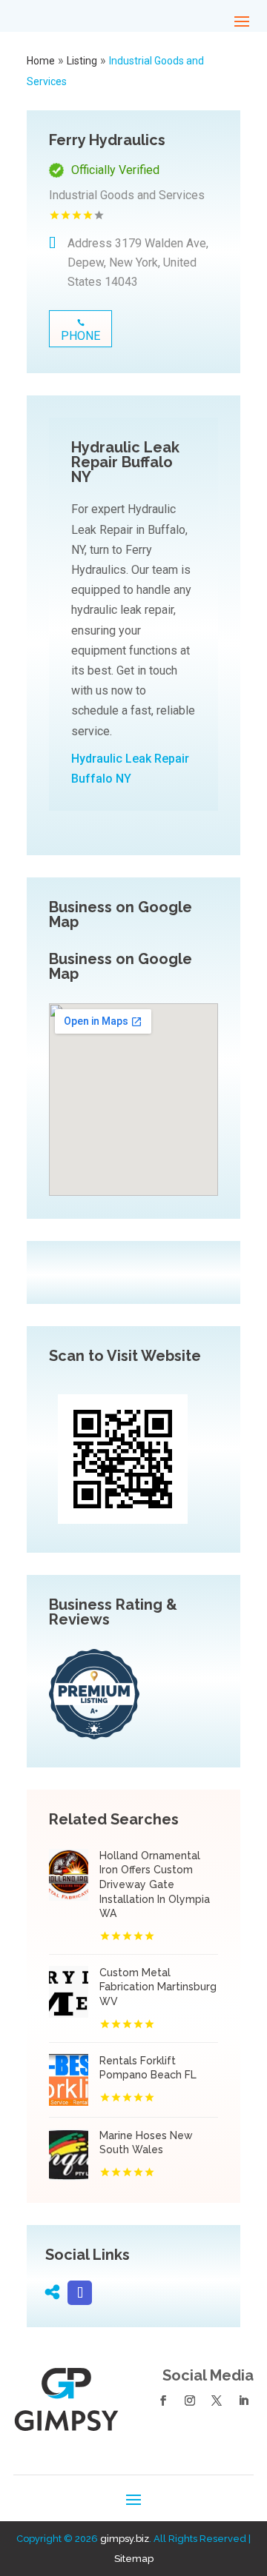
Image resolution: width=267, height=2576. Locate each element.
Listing (82, 61)
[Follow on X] (217, 2401)
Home (41, 61)
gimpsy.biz (125, 2539)
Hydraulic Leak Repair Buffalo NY (130, 769)
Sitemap (134, 2559)
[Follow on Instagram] (190, 2401)
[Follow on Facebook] (163, 2401)
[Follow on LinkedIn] (243, 2401)
